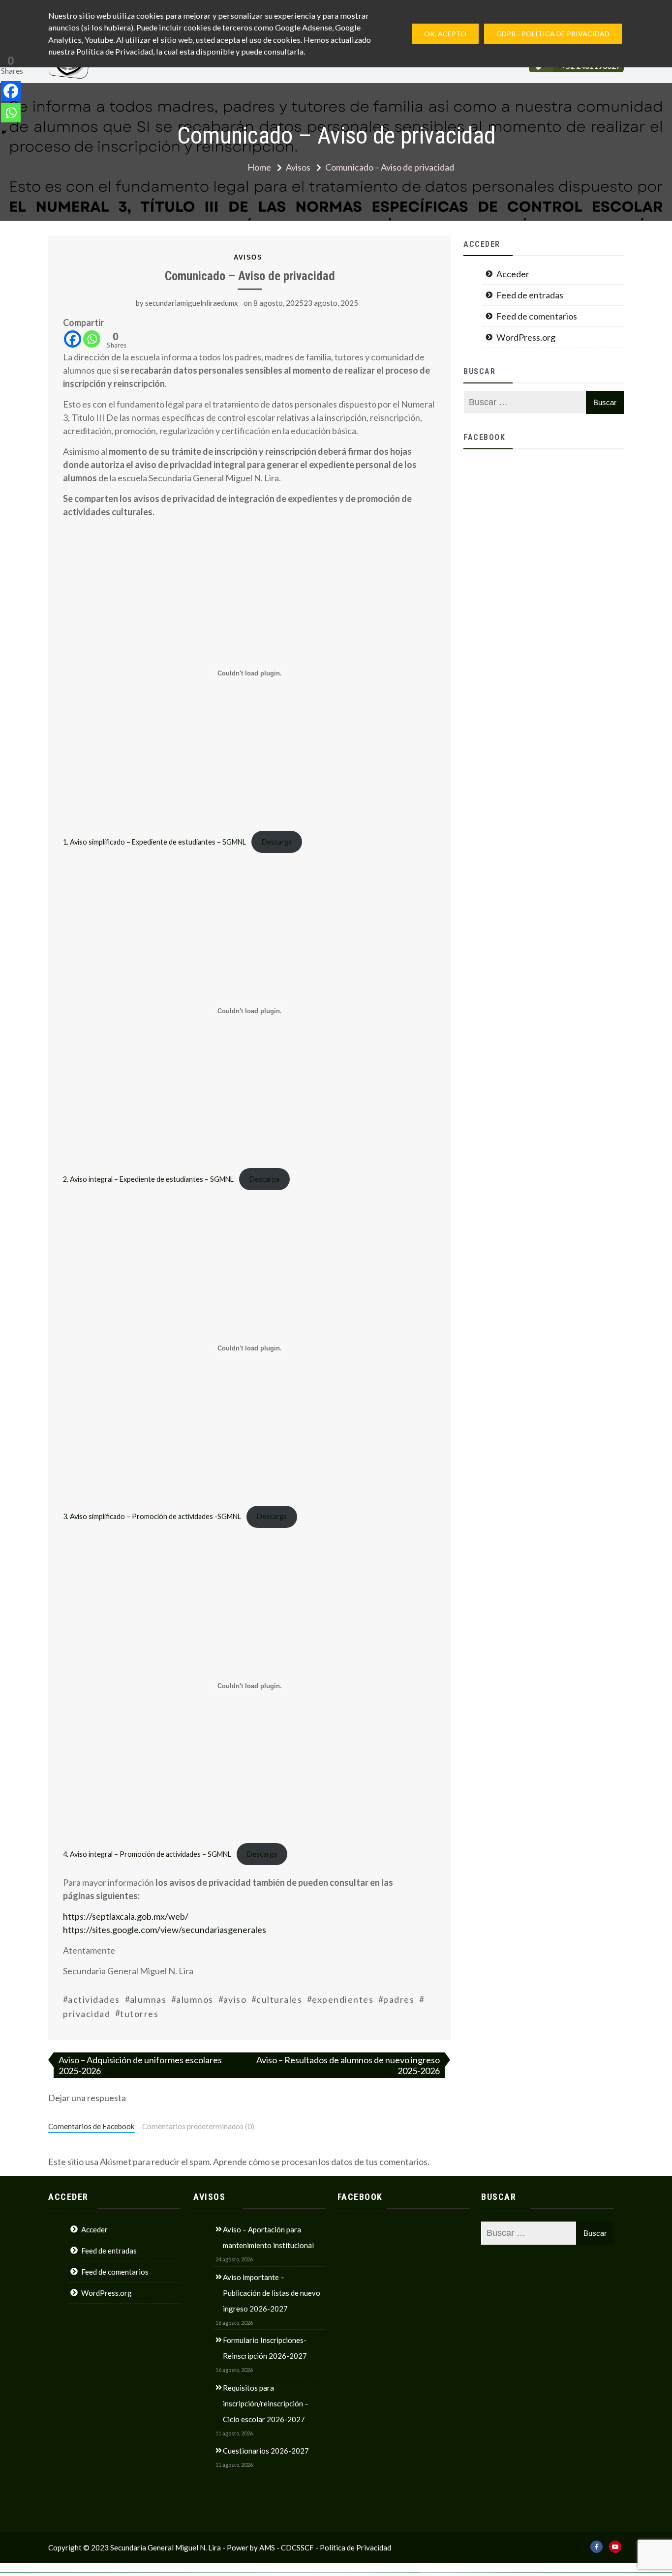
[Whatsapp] (92, 339)
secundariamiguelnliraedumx (192, 303)
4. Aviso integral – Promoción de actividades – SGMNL (147, 1854)
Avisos (248, 257)
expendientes (343, 1999)
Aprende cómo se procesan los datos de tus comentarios (320, 2162)
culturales (279, 1999)
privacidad (87, 2014)
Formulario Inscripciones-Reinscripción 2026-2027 (265, 2348)
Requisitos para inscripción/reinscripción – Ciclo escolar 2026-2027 (266, 2403)
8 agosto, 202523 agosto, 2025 (306, 303)
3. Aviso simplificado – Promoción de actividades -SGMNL (152, 1516)
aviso (235, 1999)
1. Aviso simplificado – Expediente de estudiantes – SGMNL (154, 842)
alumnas (148, 1999)
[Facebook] (73, 339)
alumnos (195, 1999)
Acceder (513, 274)
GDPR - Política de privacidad (553, 34)
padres (399, 1999)
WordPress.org (526, 337)
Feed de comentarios (537, 316)
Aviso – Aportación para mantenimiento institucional (268, 2237)
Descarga (277, 842)
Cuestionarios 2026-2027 (266, 2451)
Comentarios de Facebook (92, 2126)
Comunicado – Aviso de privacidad (250, 276)
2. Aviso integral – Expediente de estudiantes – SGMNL (148, 1179)
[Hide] (4, 132)
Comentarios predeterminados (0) (198, 2126)
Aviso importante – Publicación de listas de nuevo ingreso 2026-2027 (272, 2293)
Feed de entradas (530, 295)
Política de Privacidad (355, 2547)
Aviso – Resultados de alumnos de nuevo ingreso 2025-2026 (348, 2065)
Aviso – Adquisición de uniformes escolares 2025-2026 (140, 2065)
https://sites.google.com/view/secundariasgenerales (165, 1930)
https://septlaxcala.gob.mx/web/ (126, 1916)
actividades (94, 1999)
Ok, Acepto (445, 34)
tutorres (139, 2014)
